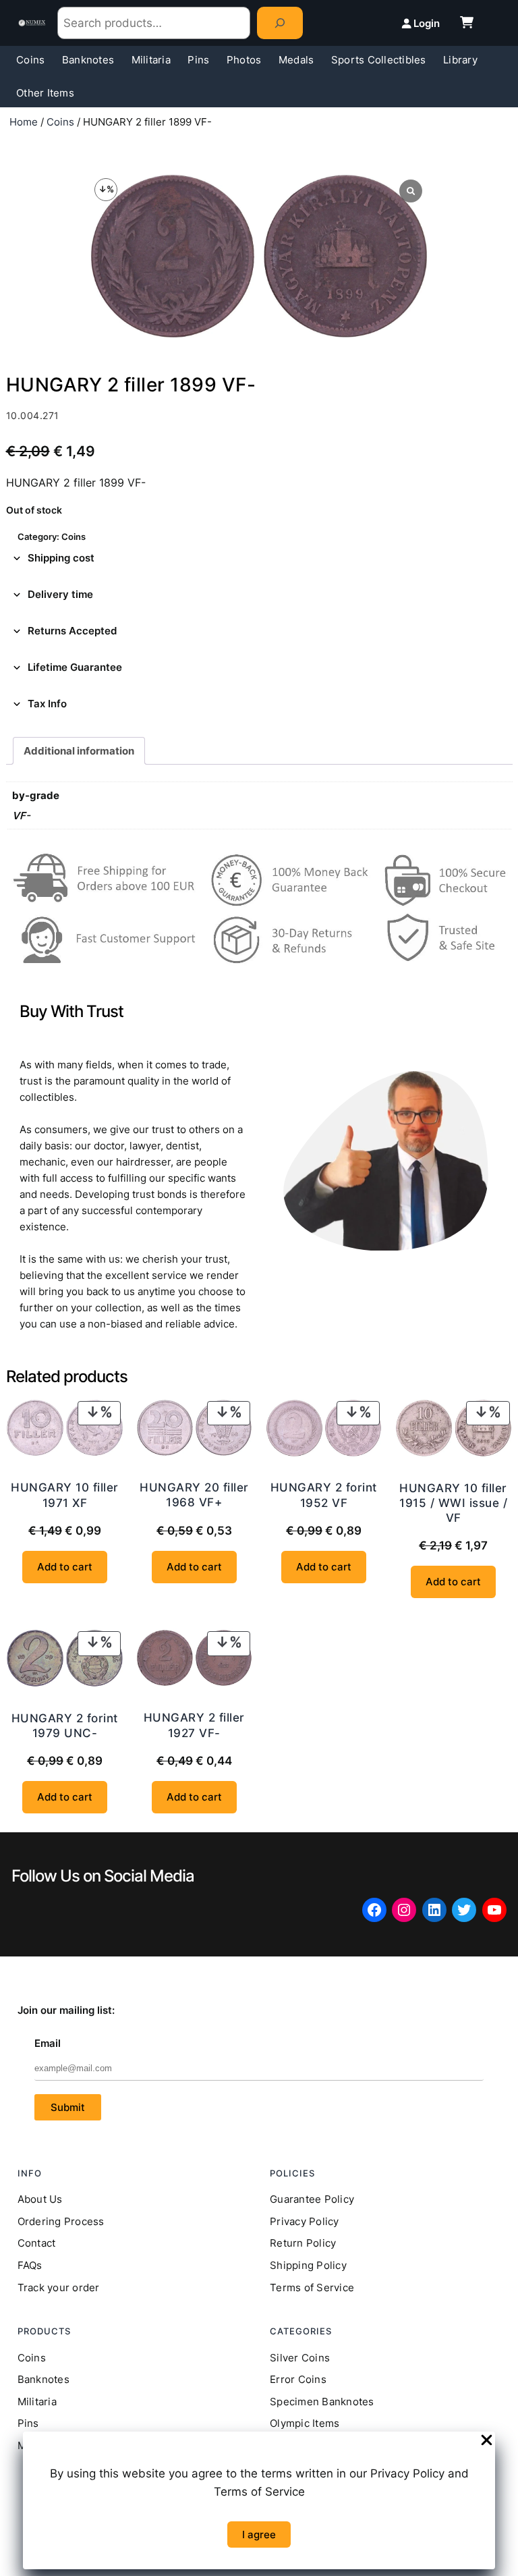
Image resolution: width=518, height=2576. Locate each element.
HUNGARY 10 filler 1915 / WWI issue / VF (453, 1503)
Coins (60, 122)
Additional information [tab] (79, 751)
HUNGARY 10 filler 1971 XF (65, 1495)
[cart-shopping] (467, 22)
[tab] (259, 558)
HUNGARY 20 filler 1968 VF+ (194, 1495)
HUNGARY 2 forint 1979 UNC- (65, 1726)
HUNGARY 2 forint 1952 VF (324, 1495)
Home (24, 122)
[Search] (280, 23)
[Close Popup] (487, 2441)
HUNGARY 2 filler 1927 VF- (194, 1725)
